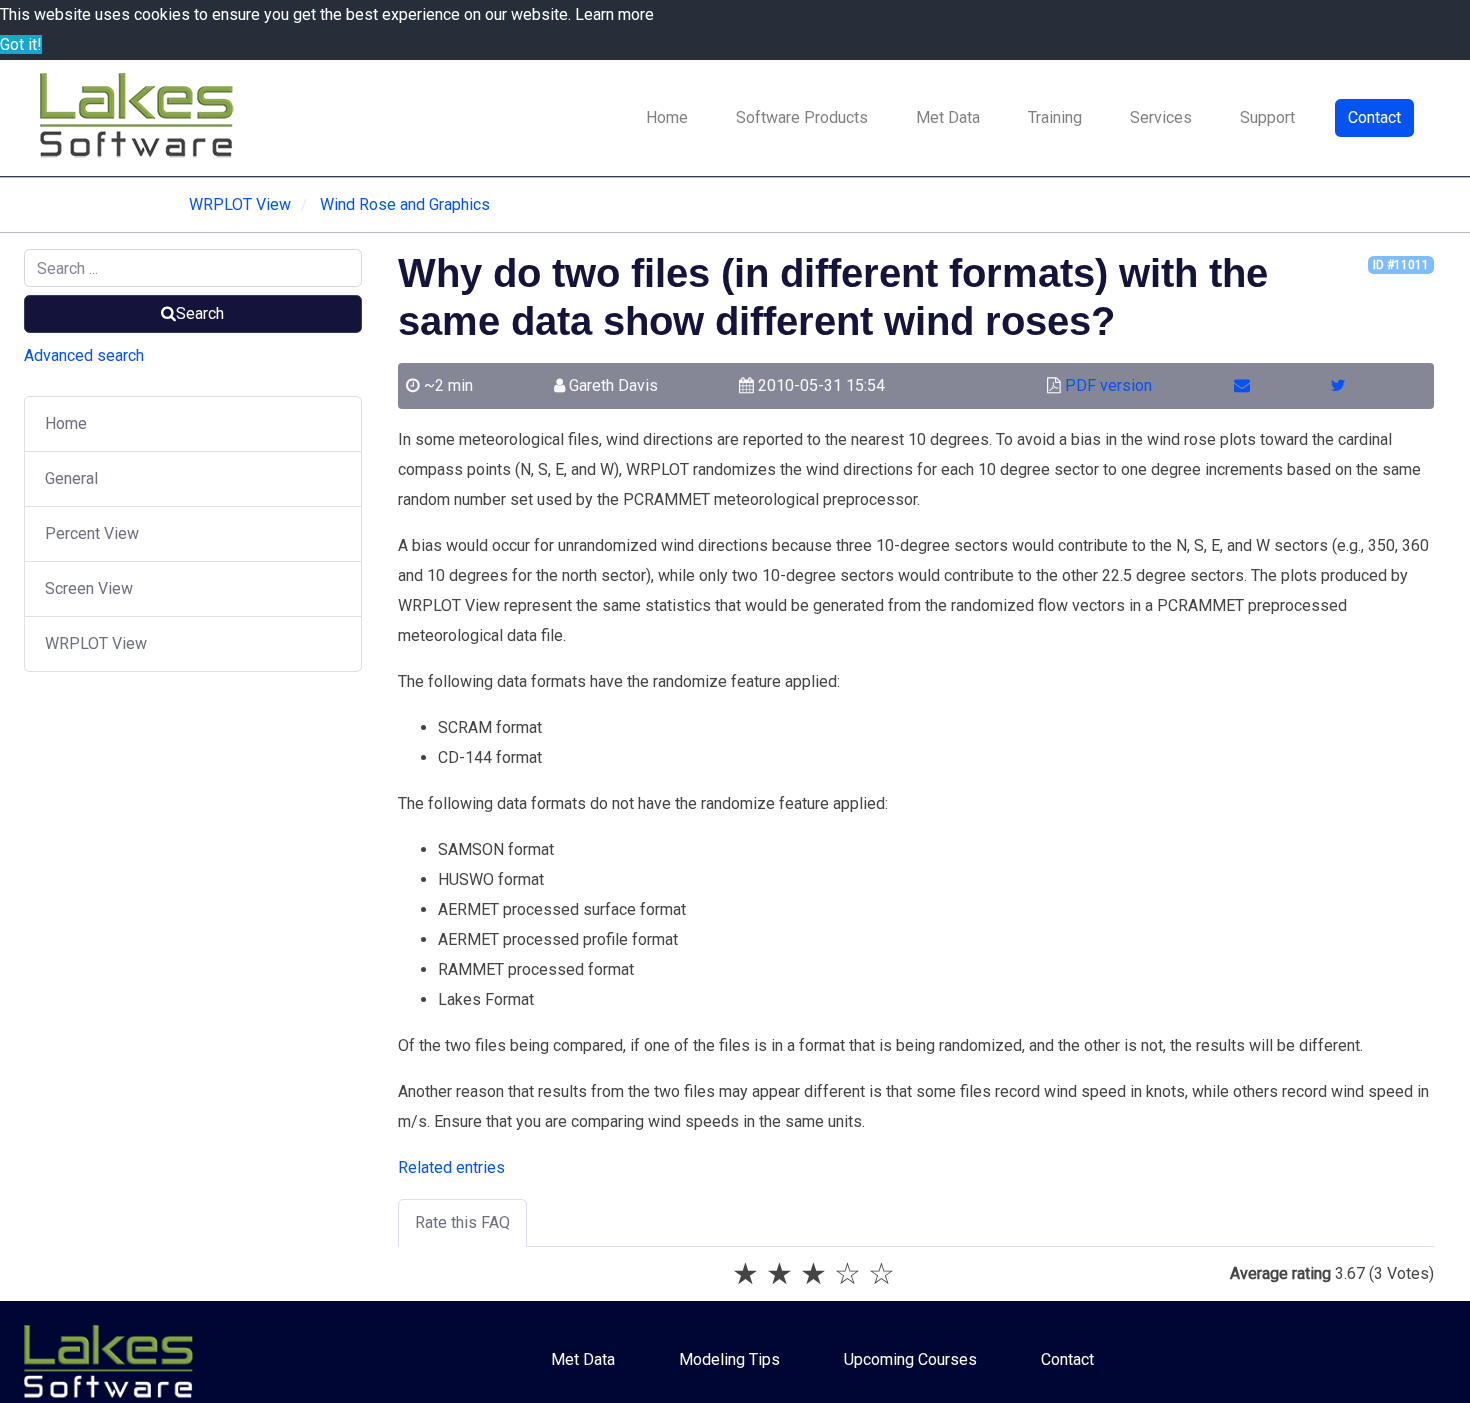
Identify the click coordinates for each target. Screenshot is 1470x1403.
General (71, 478)
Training (1055, 117)
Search (200, 313)
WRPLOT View (96, 643)
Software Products (802, 117)
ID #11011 (1401, 265)
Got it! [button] (21, 44)
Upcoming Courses (910, 1359)
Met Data (948, 117)
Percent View (92, 533)
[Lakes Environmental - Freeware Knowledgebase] (140, 118)
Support (1267, 117)
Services (1161, 117)
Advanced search (84, 355)
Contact (1374, 117)
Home (667, 117)
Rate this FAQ (462, 1222)
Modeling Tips (729, 1359)
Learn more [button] (614, 14)
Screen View (89, 588)
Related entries (451, 1167)
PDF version (1108, 385)
